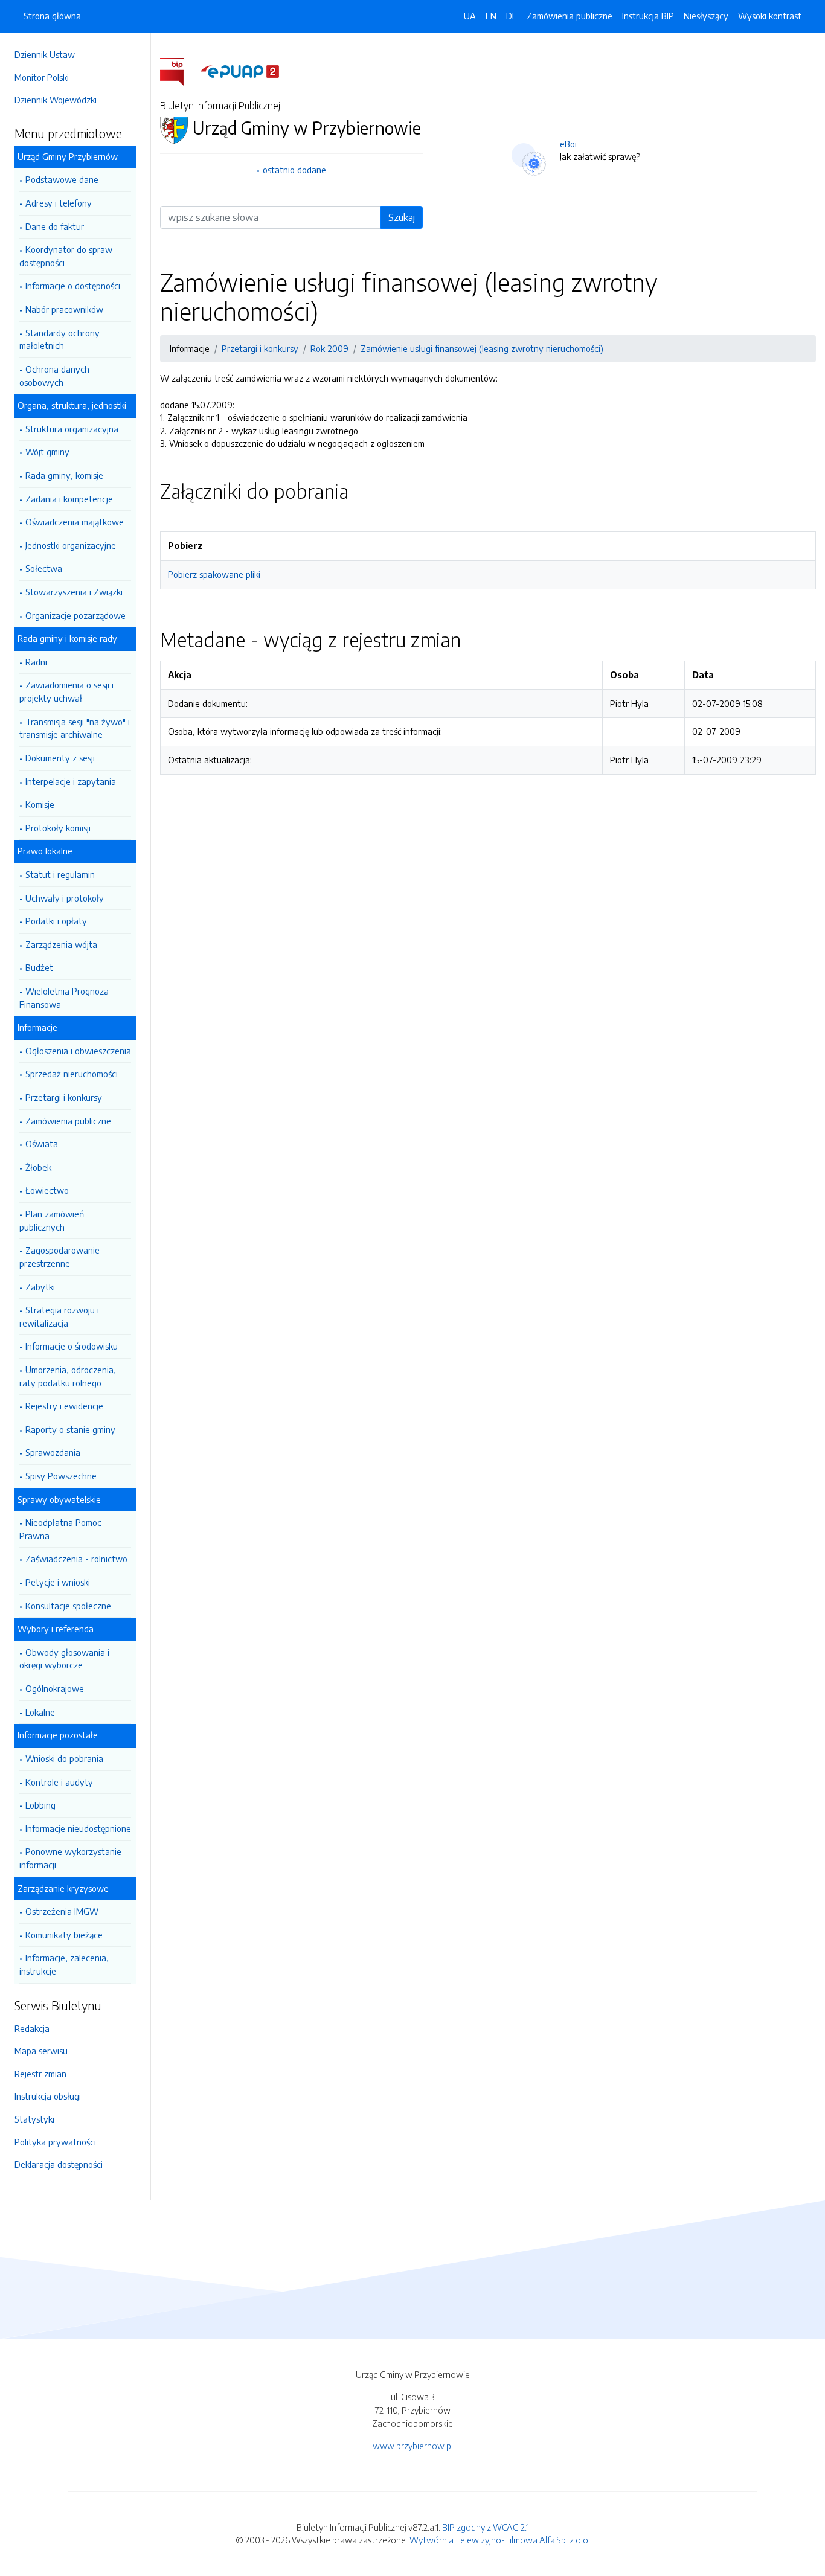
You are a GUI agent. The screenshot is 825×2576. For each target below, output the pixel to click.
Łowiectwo (47, 1190)
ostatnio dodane (294, 170)
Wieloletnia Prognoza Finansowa (64, 998)
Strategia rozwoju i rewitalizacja (59, 1316)
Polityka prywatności (55, 2142)
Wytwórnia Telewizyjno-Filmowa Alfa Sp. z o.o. (500, 2540)
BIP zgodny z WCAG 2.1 (486, 2527)
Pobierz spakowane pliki (214, 574)
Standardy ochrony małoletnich (59, 339)
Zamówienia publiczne (68, 1121)
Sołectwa (44, 568)
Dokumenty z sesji (60, 758)
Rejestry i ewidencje (64, 1406)
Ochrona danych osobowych (54, 376)
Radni (36, 662)
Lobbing (40, 1805)
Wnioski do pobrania (64, 1758)
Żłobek (38, 1167)
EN (491, 16)
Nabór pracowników (64, 309)
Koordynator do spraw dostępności (66, 256)
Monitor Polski (42, 77)
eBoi (568, 144)
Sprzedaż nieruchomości (72, 1074)
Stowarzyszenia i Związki (74, 592)
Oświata (42, 1144)
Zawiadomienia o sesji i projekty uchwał (66, 691)
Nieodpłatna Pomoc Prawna (60, 1529)
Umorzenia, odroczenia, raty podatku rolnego (68, 1376)
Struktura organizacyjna (72, 429)
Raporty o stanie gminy (70, 1429)
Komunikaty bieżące (64, 1935)
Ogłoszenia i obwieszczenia (78, 1051)
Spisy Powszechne (61, 1476)
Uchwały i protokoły (65, 898)
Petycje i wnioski (58, 1582)
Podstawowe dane (62, 179)
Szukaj (402, 217)
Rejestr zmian (40, 2074)
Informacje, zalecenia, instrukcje (64, 1964)
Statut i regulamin (60, 874)
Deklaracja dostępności (59, 2164)
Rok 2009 (329, 348)
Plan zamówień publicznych (52, 1220)
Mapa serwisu (41, 2051)
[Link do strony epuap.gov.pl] (240, 71)
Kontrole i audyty (59, 1782)
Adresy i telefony (59, 203)
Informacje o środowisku (72, 1346)
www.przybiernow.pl (413, 2446)
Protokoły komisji (58, 828)
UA (470, 16)
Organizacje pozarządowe (75, 615)
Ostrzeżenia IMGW (62, 1911)
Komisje (40, 804)
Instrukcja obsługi (48, 2096)
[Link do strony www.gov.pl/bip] (179, 71)
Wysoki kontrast (770, 16)
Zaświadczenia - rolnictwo (76, 1559)
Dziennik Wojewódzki (56, 100)
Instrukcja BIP (648, 16)
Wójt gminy (47, 452)
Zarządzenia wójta (61, 944)
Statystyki (34, 2119)
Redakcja (32, 2028)
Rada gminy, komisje (64, 475)
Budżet (39, 967)
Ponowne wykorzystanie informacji (70, 1858)
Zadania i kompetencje (69, 499)
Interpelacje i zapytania (71, 781)
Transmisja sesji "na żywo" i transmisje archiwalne (75, 728)
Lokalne (40, 1712)
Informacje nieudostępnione (78, 1828)
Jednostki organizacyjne (71, 545)
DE (512, 16)
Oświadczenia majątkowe (75, 522)
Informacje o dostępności (73, 286)
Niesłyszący (706, 16)
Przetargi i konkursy (64, 1097)
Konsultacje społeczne (68, 1606)
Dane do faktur (55, 226)
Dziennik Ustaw (45, 54)
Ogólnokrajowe (55, 1688)
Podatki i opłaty (56, 921)
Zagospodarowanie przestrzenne (59, 1257)
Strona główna (52, 16)
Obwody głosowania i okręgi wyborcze (64, 1659)
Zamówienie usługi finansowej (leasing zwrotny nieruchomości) (482, 348)
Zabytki (40, 1287)
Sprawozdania (53, 1452)
